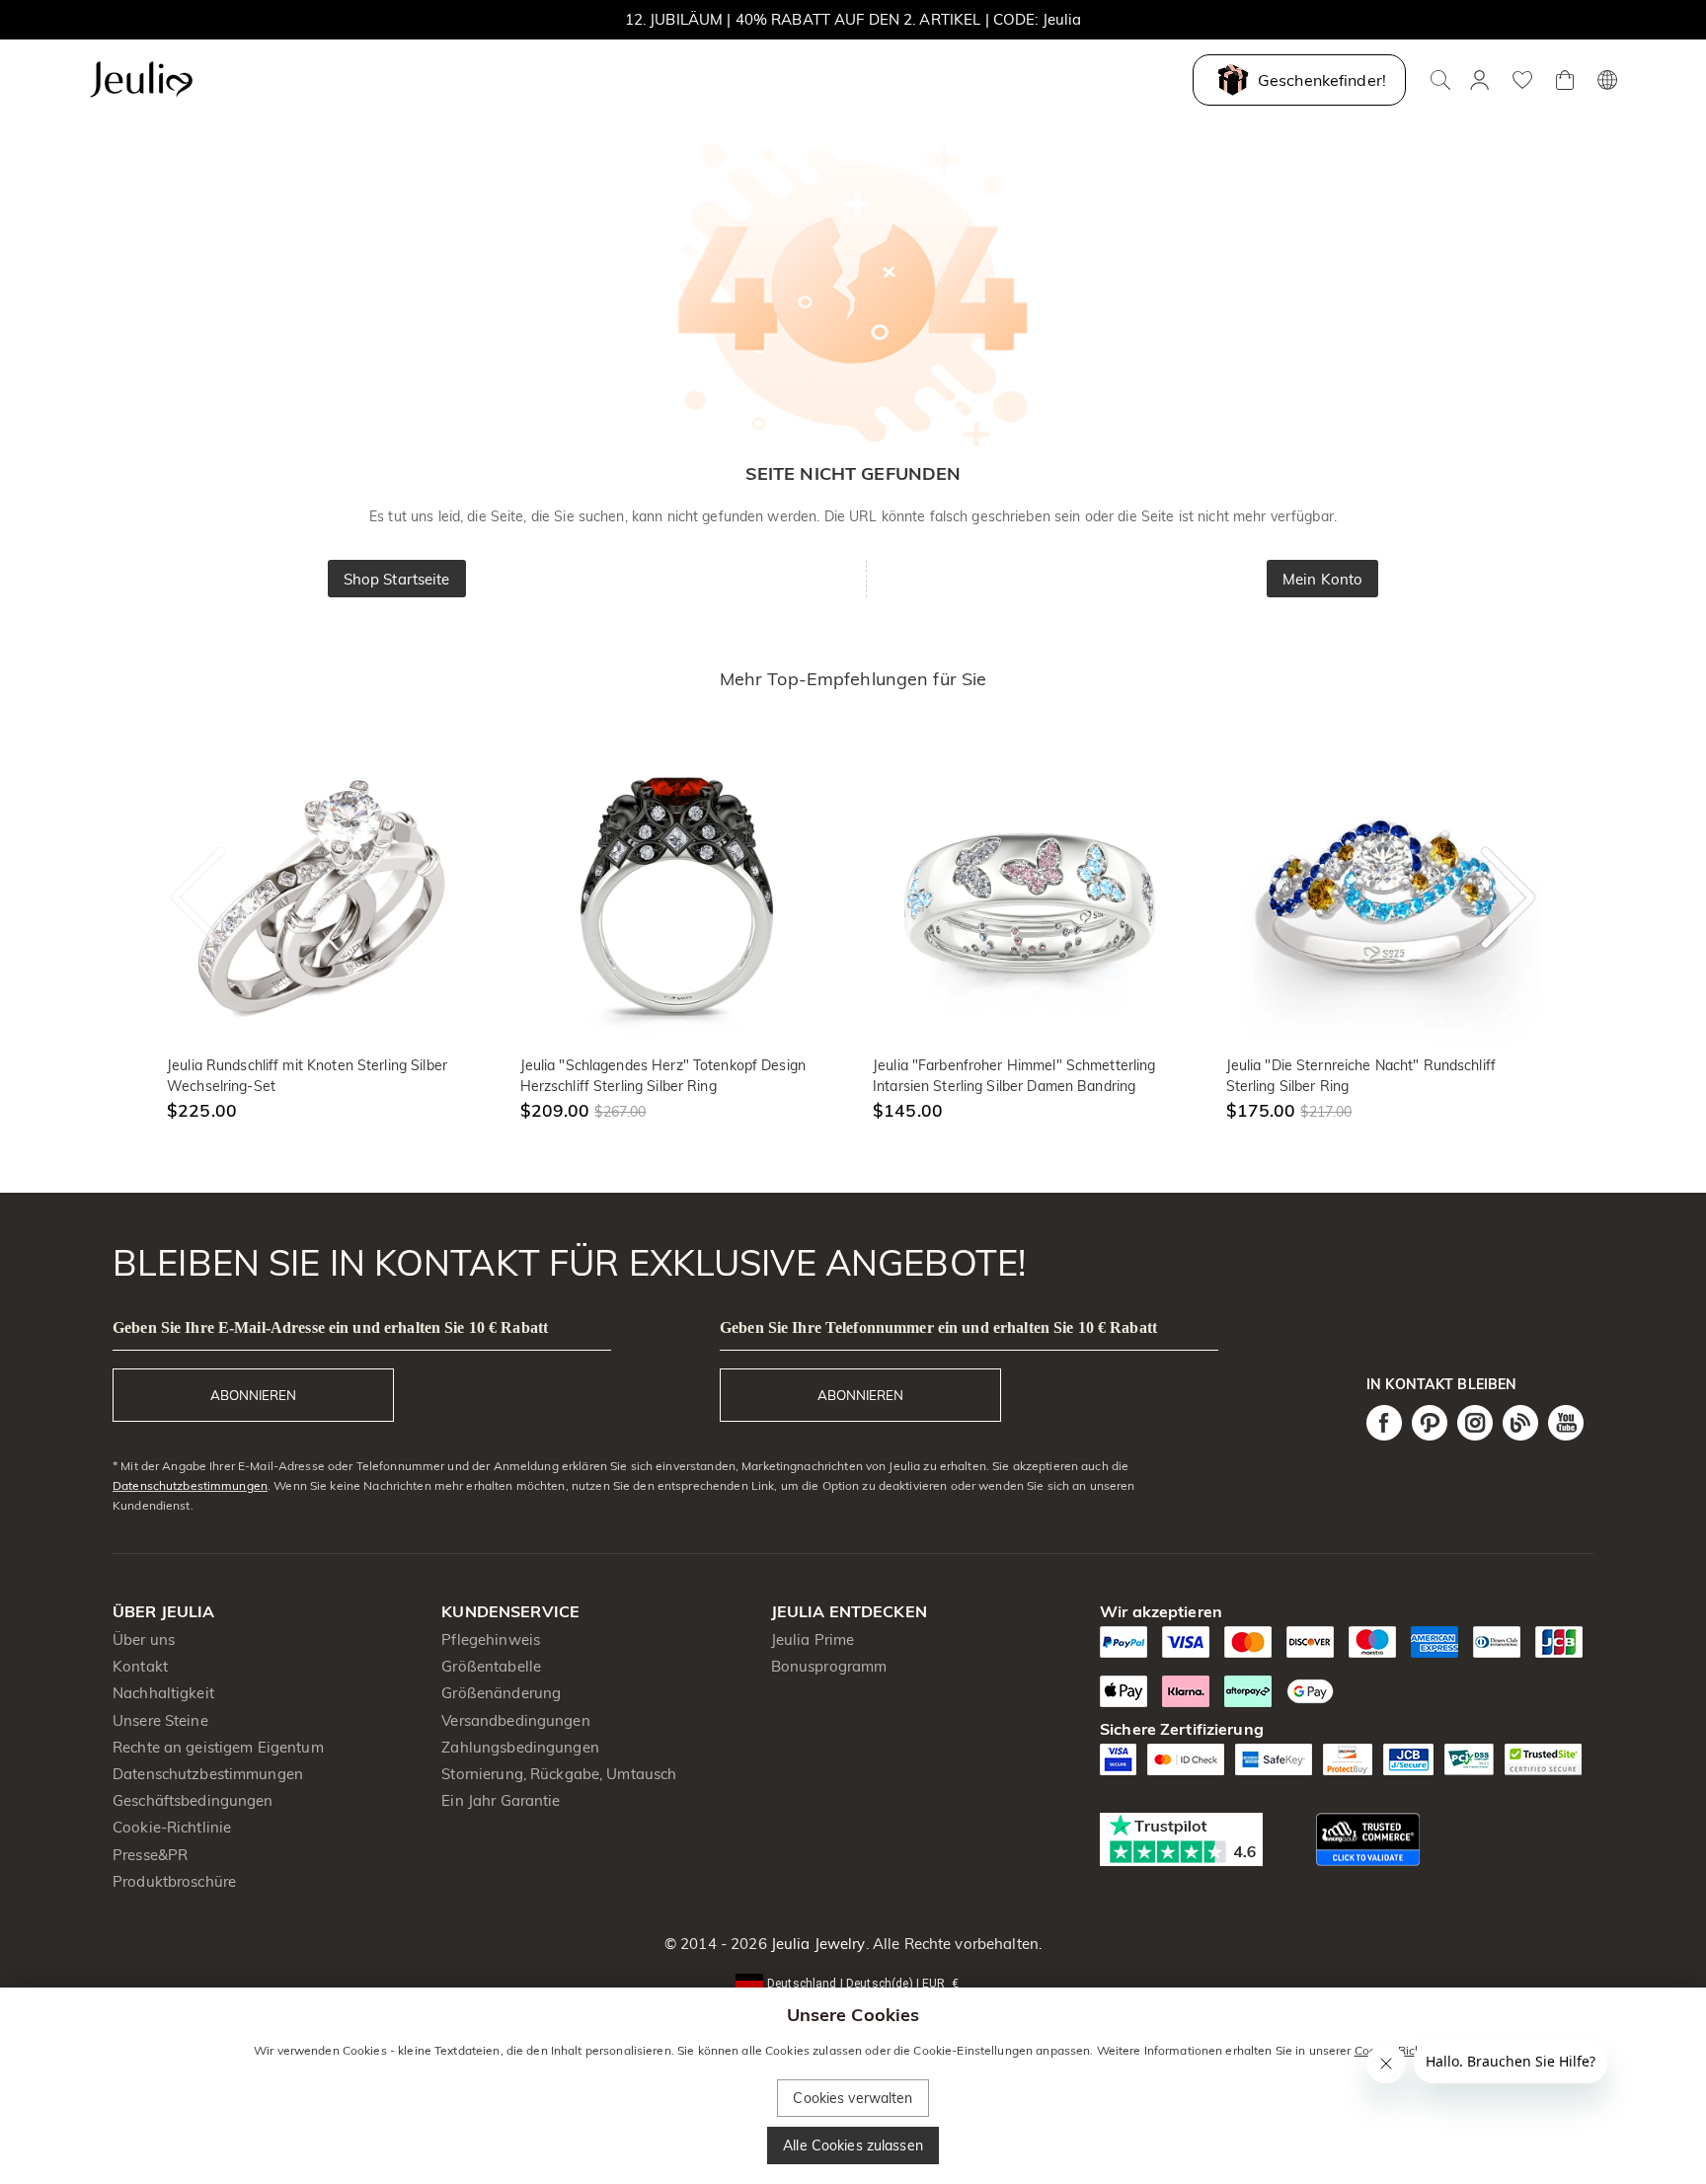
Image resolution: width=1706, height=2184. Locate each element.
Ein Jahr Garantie (501, 1800)
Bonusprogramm (829, 1666)
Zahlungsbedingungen (520, 1747)
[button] (853, 1982)
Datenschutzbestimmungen (190, 1485)
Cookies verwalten (853, 2098)
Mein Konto (1322, 579)
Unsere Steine (160, 1720)
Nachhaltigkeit (163, 1693)
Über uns (144, 1639)
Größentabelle (491, 1666)
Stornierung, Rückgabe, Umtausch (559, 1774)
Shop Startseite (397, 579)
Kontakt (140, 1666)
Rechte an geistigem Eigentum (218, 1747)
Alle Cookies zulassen (853, 2145)
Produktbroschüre (174, 1881)
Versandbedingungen (515, 1720)
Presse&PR (150, 1855)
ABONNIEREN (253, 1395)
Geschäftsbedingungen (193, 1800)
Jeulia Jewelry (816, 1944)
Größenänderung (501, 1693)
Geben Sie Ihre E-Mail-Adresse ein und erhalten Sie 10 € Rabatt (330, 1327)
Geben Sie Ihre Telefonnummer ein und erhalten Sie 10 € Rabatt (938, 1327)
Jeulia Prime (813, 1639)
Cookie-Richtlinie (172, 1827)
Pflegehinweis (491, 1639)
